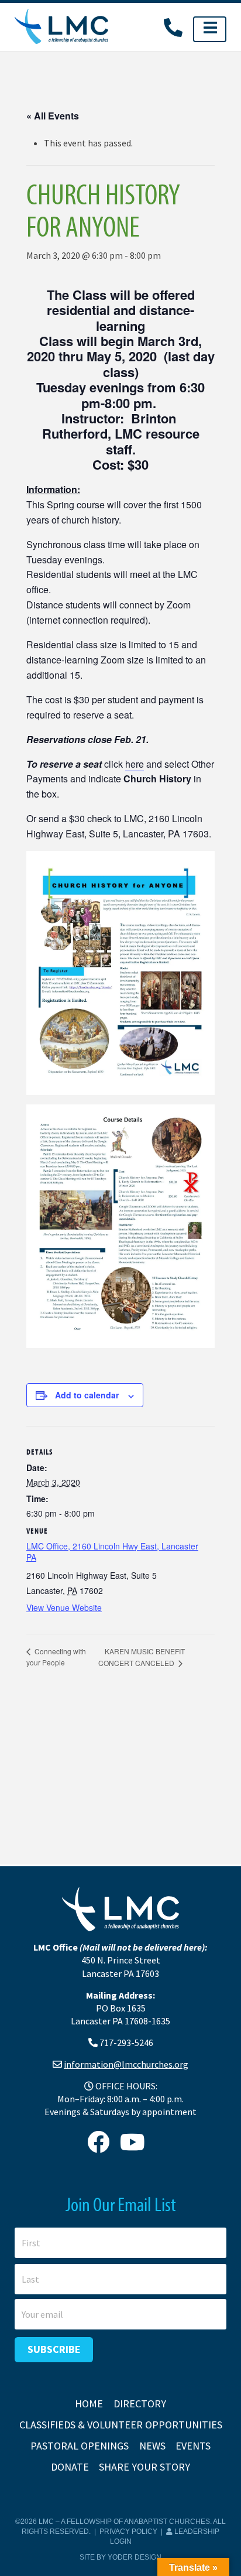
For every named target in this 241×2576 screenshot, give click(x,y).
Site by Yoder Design (120, 2557)
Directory (140, 2404)
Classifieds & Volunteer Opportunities (121, 2425)
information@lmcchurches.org (126, 2064)
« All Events (53, 116)
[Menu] (210, 29)
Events (193, 2446)
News (152, 2446)
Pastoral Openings (80, 2446)
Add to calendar (87, 1395)
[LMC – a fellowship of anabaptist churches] (61, 27)
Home (89, 2404)
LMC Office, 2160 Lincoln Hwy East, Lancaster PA (112, 1552)
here (135, 764)
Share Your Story (144, 2467)
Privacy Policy (128, 2531)
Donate (70, 2467)
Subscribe (54, 2349)
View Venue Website (64, 1607)
